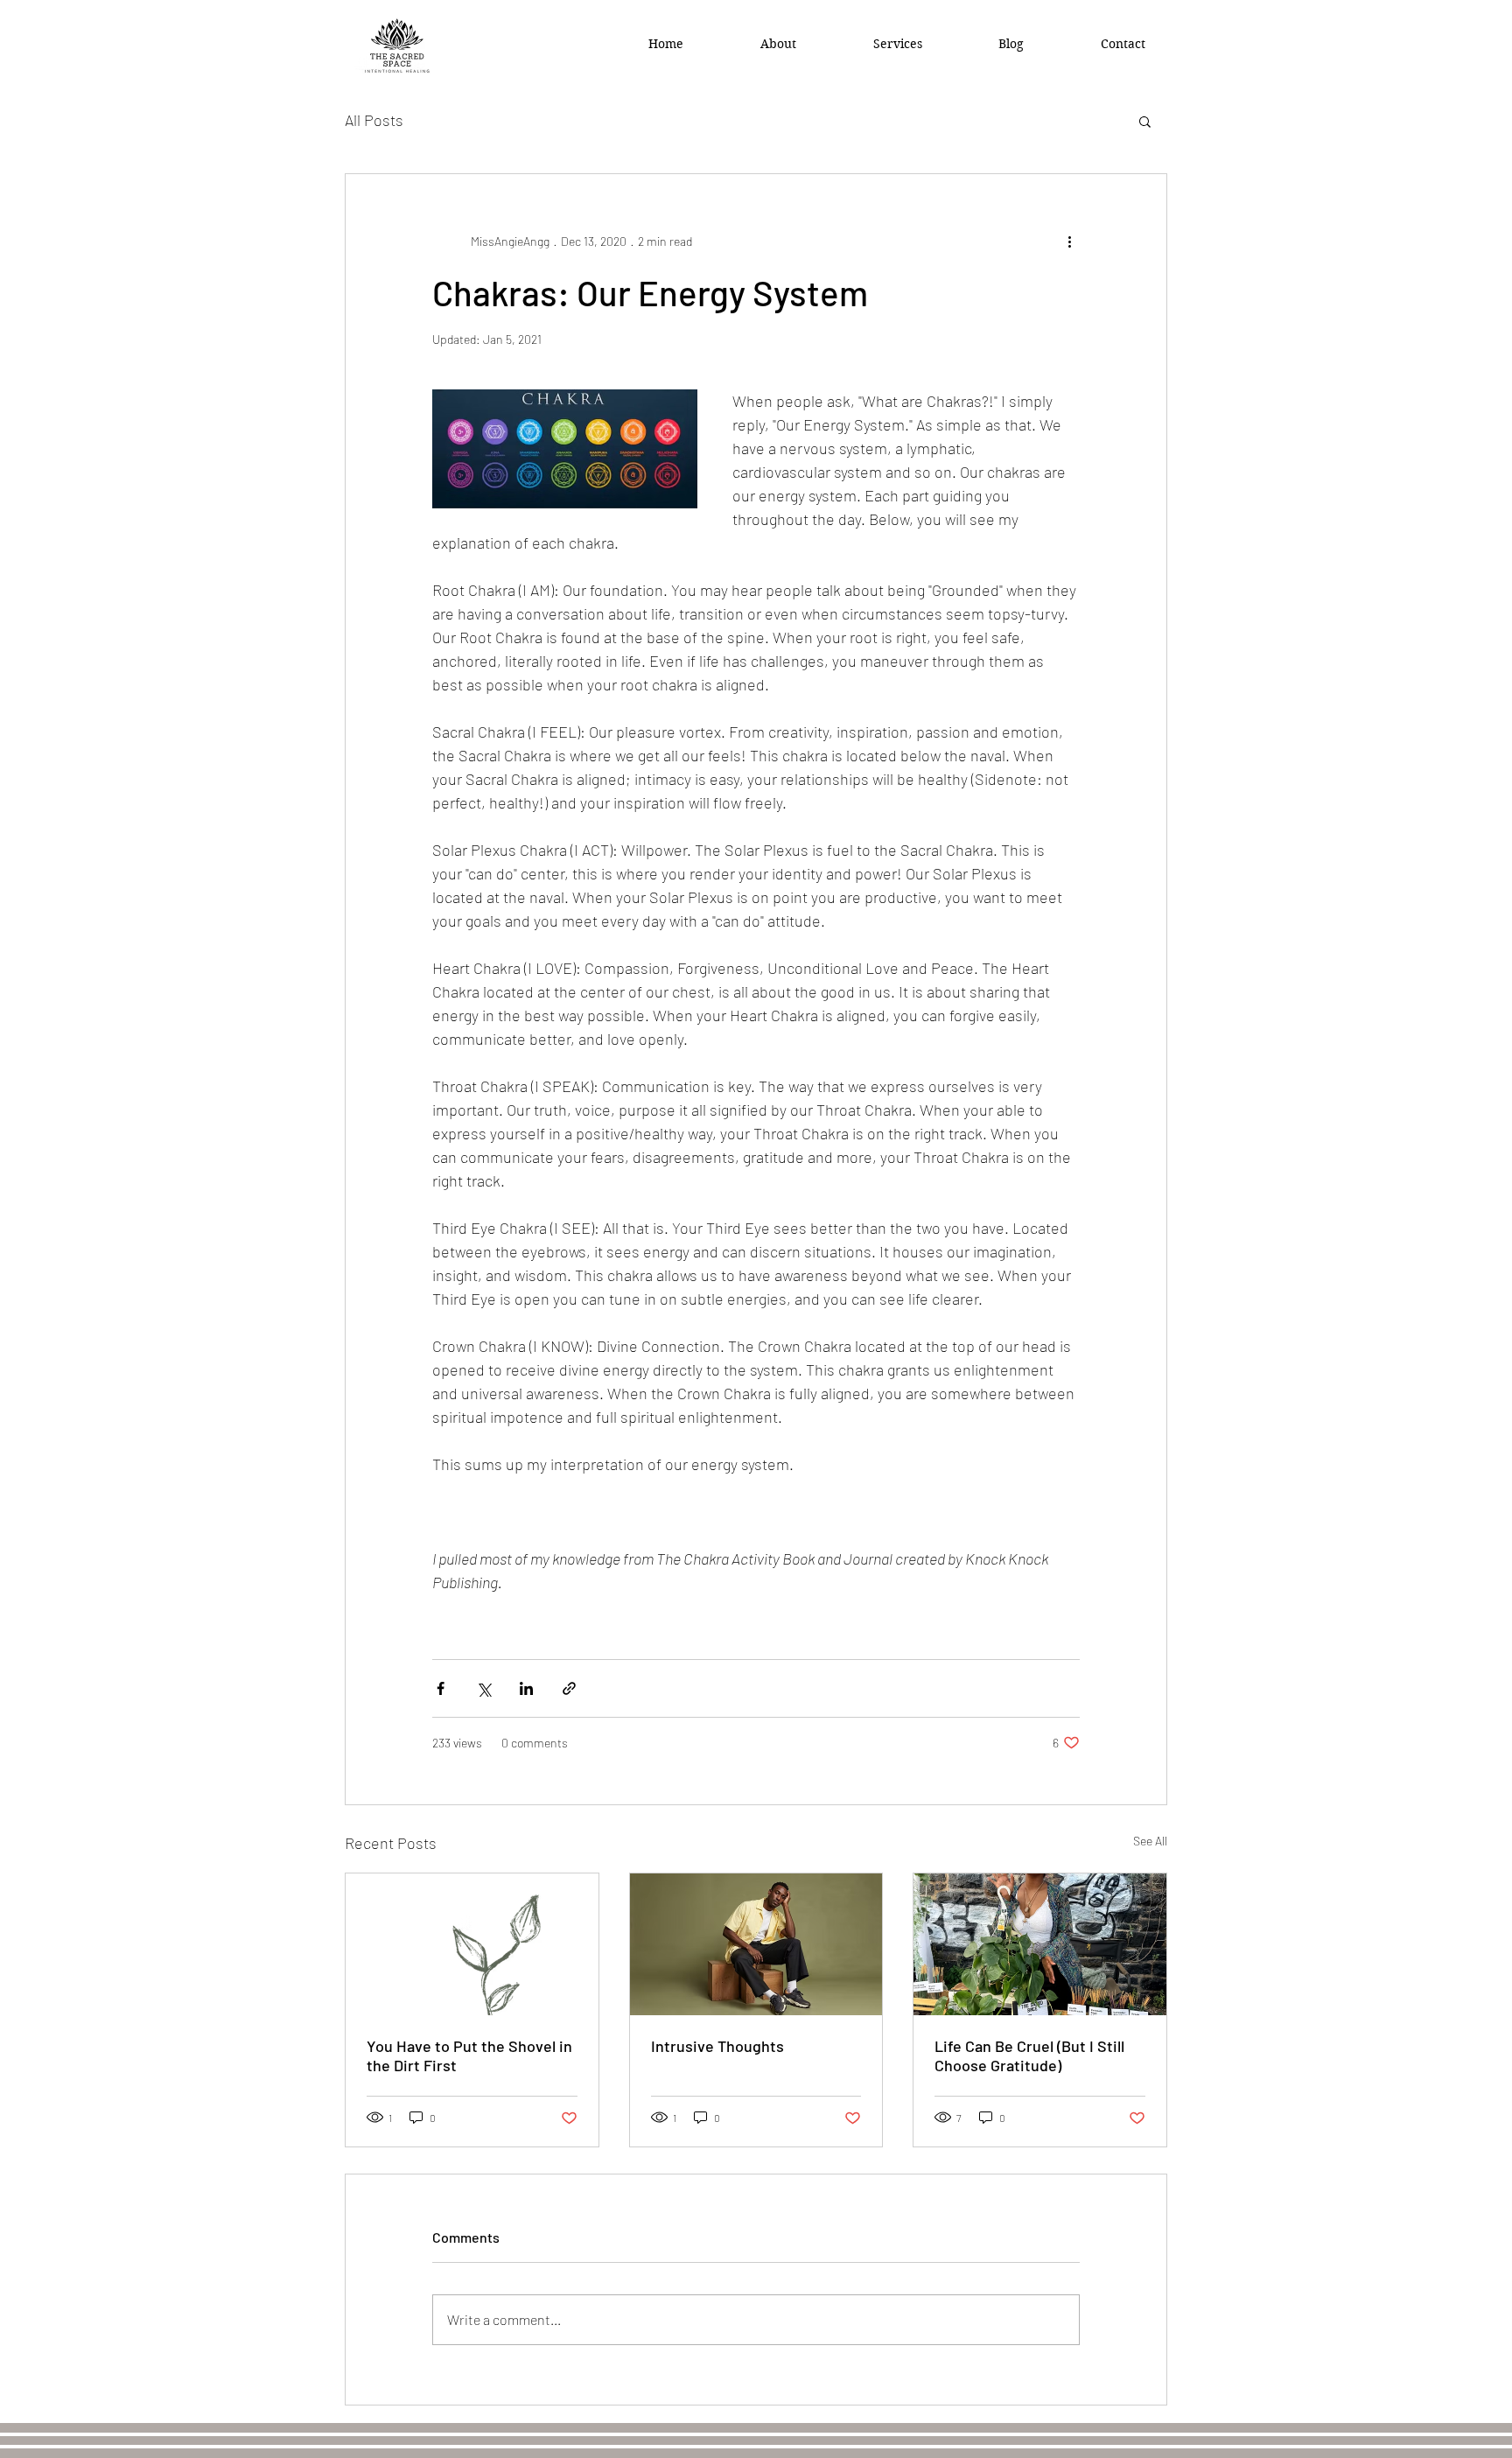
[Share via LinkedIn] (526, 1688)
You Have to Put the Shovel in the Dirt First (469, 2055)
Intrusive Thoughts (717, 2046)
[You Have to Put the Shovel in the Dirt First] (472, 1944)
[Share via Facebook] (441, 1688)
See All (1150, 1841)
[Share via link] (569, 1688)
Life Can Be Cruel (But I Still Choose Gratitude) (1029, 2055)
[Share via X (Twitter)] (483, 1688)
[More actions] (1069, 241)
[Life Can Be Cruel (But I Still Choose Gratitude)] (1040, 1944)
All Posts (374, 120)
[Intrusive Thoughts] (756, 1944)
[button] (1145, 121)
